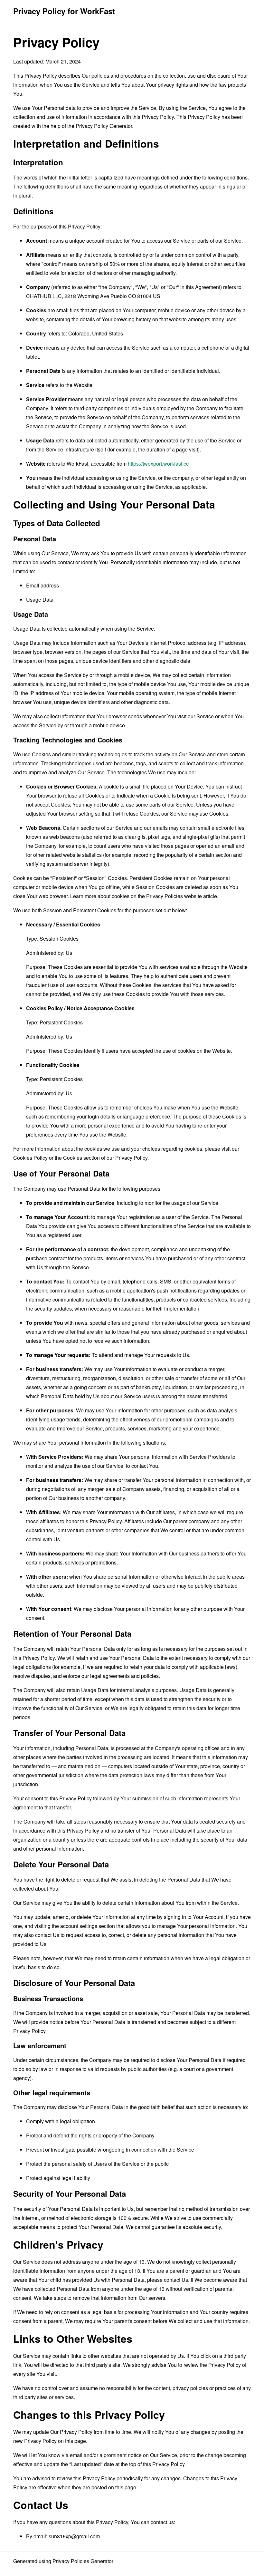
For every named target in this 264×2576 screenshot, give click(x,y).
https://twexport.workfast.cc (158, 464)
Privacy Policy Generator (104, 126)
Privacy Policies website (174, 896)
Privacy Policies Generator (83, 2561)
